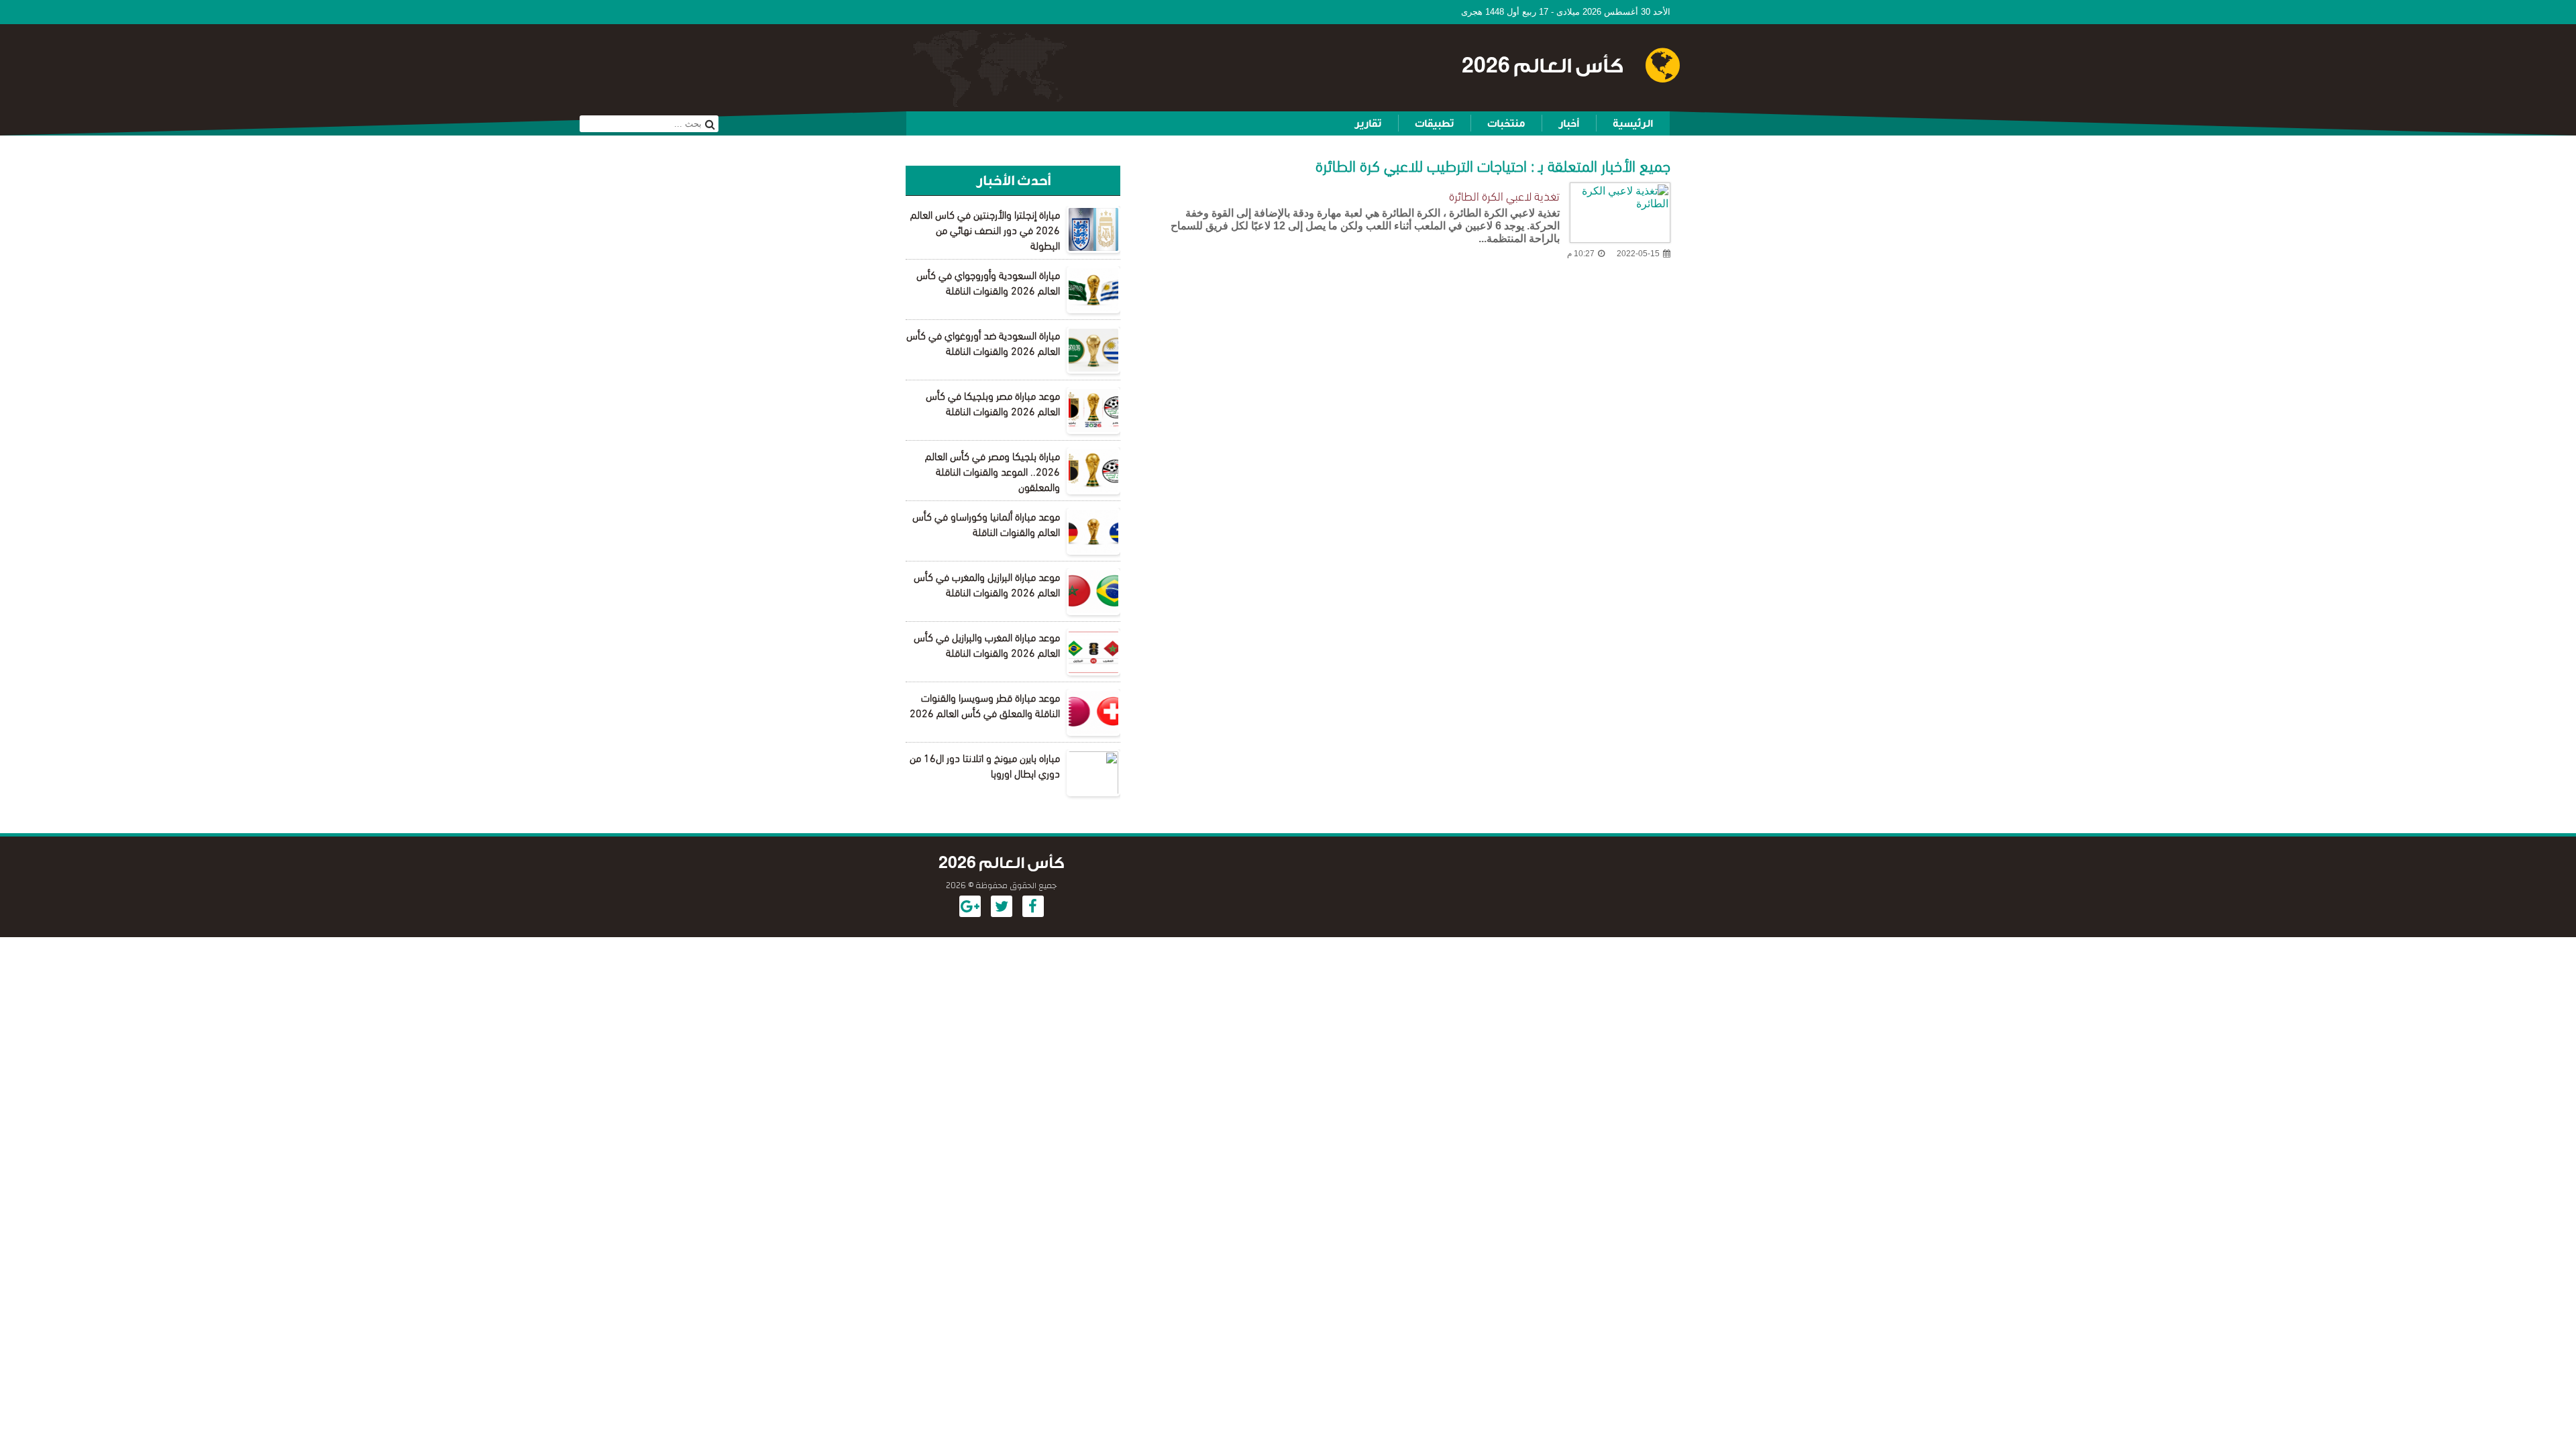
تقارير (1368, 123)
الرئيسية (1633, 123)
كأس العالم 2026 (1543, 66)
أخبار (1569, 123)
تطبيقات (1434, 123)
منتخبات (1506, 123)
